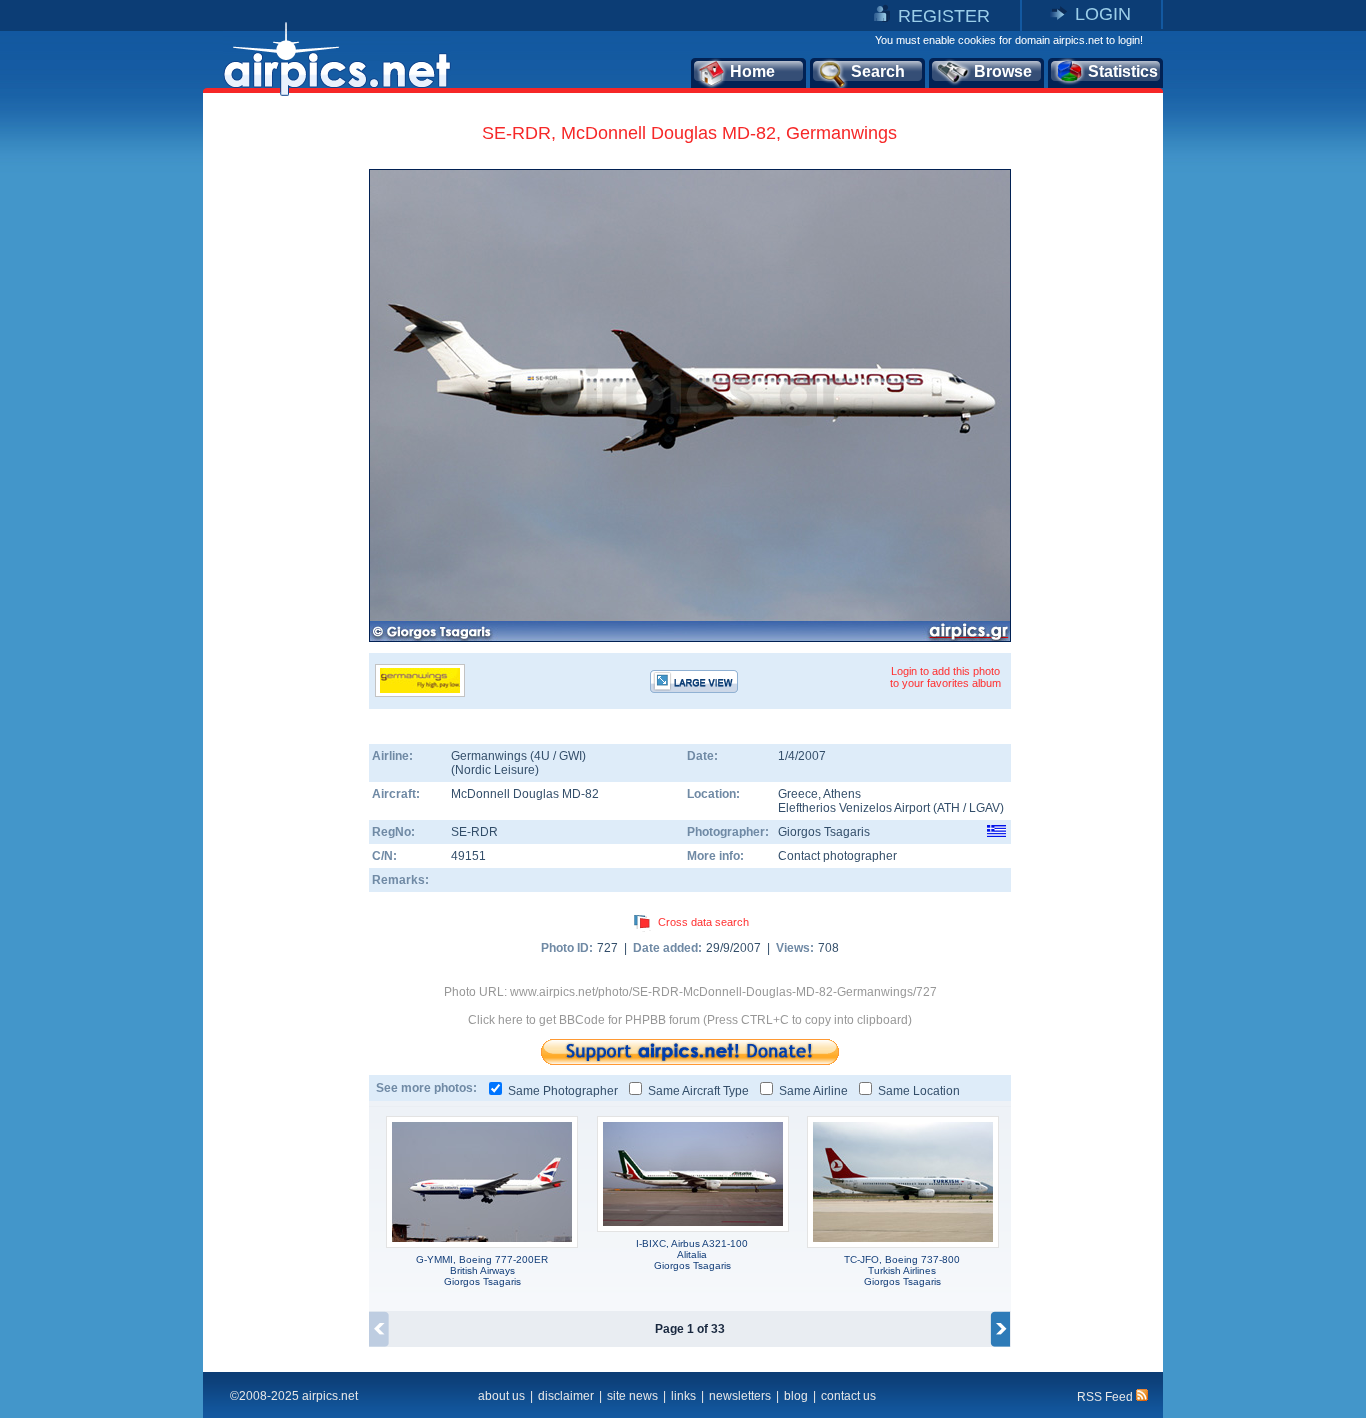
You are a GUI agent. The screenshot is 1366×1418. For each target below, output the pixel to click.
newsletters (740, 1396)
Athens (842, 794)
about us (501, 1396)
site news (632, 1396)
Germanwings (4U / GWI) (518, 756)
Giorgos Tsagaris (824, 832)
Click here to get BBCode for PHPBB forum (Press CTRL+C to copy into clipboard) (690, 1020)
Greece (798, 794)
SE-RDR (474, 832)
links (683, 1396)
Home (752, 71)
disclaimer (566, 1396)
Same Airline (813, 1091)
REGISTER (944, 16)
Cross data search (703, 922)
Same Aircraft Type (698, 1091)
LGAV (984, 808)
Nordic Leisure (495, 770)
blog (796, 1396)
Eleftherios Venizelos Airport (854, 808)
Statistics (1123, 71)
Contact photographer (837, 856)
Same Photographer (563, 1091)
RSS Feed (1106, 1397)
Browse (1003, 71)
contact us (848, 1396)
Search (878, 71)
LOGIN (1103, 14)
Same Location (919, 1091)
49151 (468, 856)
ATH (948, 808)
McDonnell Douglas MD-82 (525, 794)
